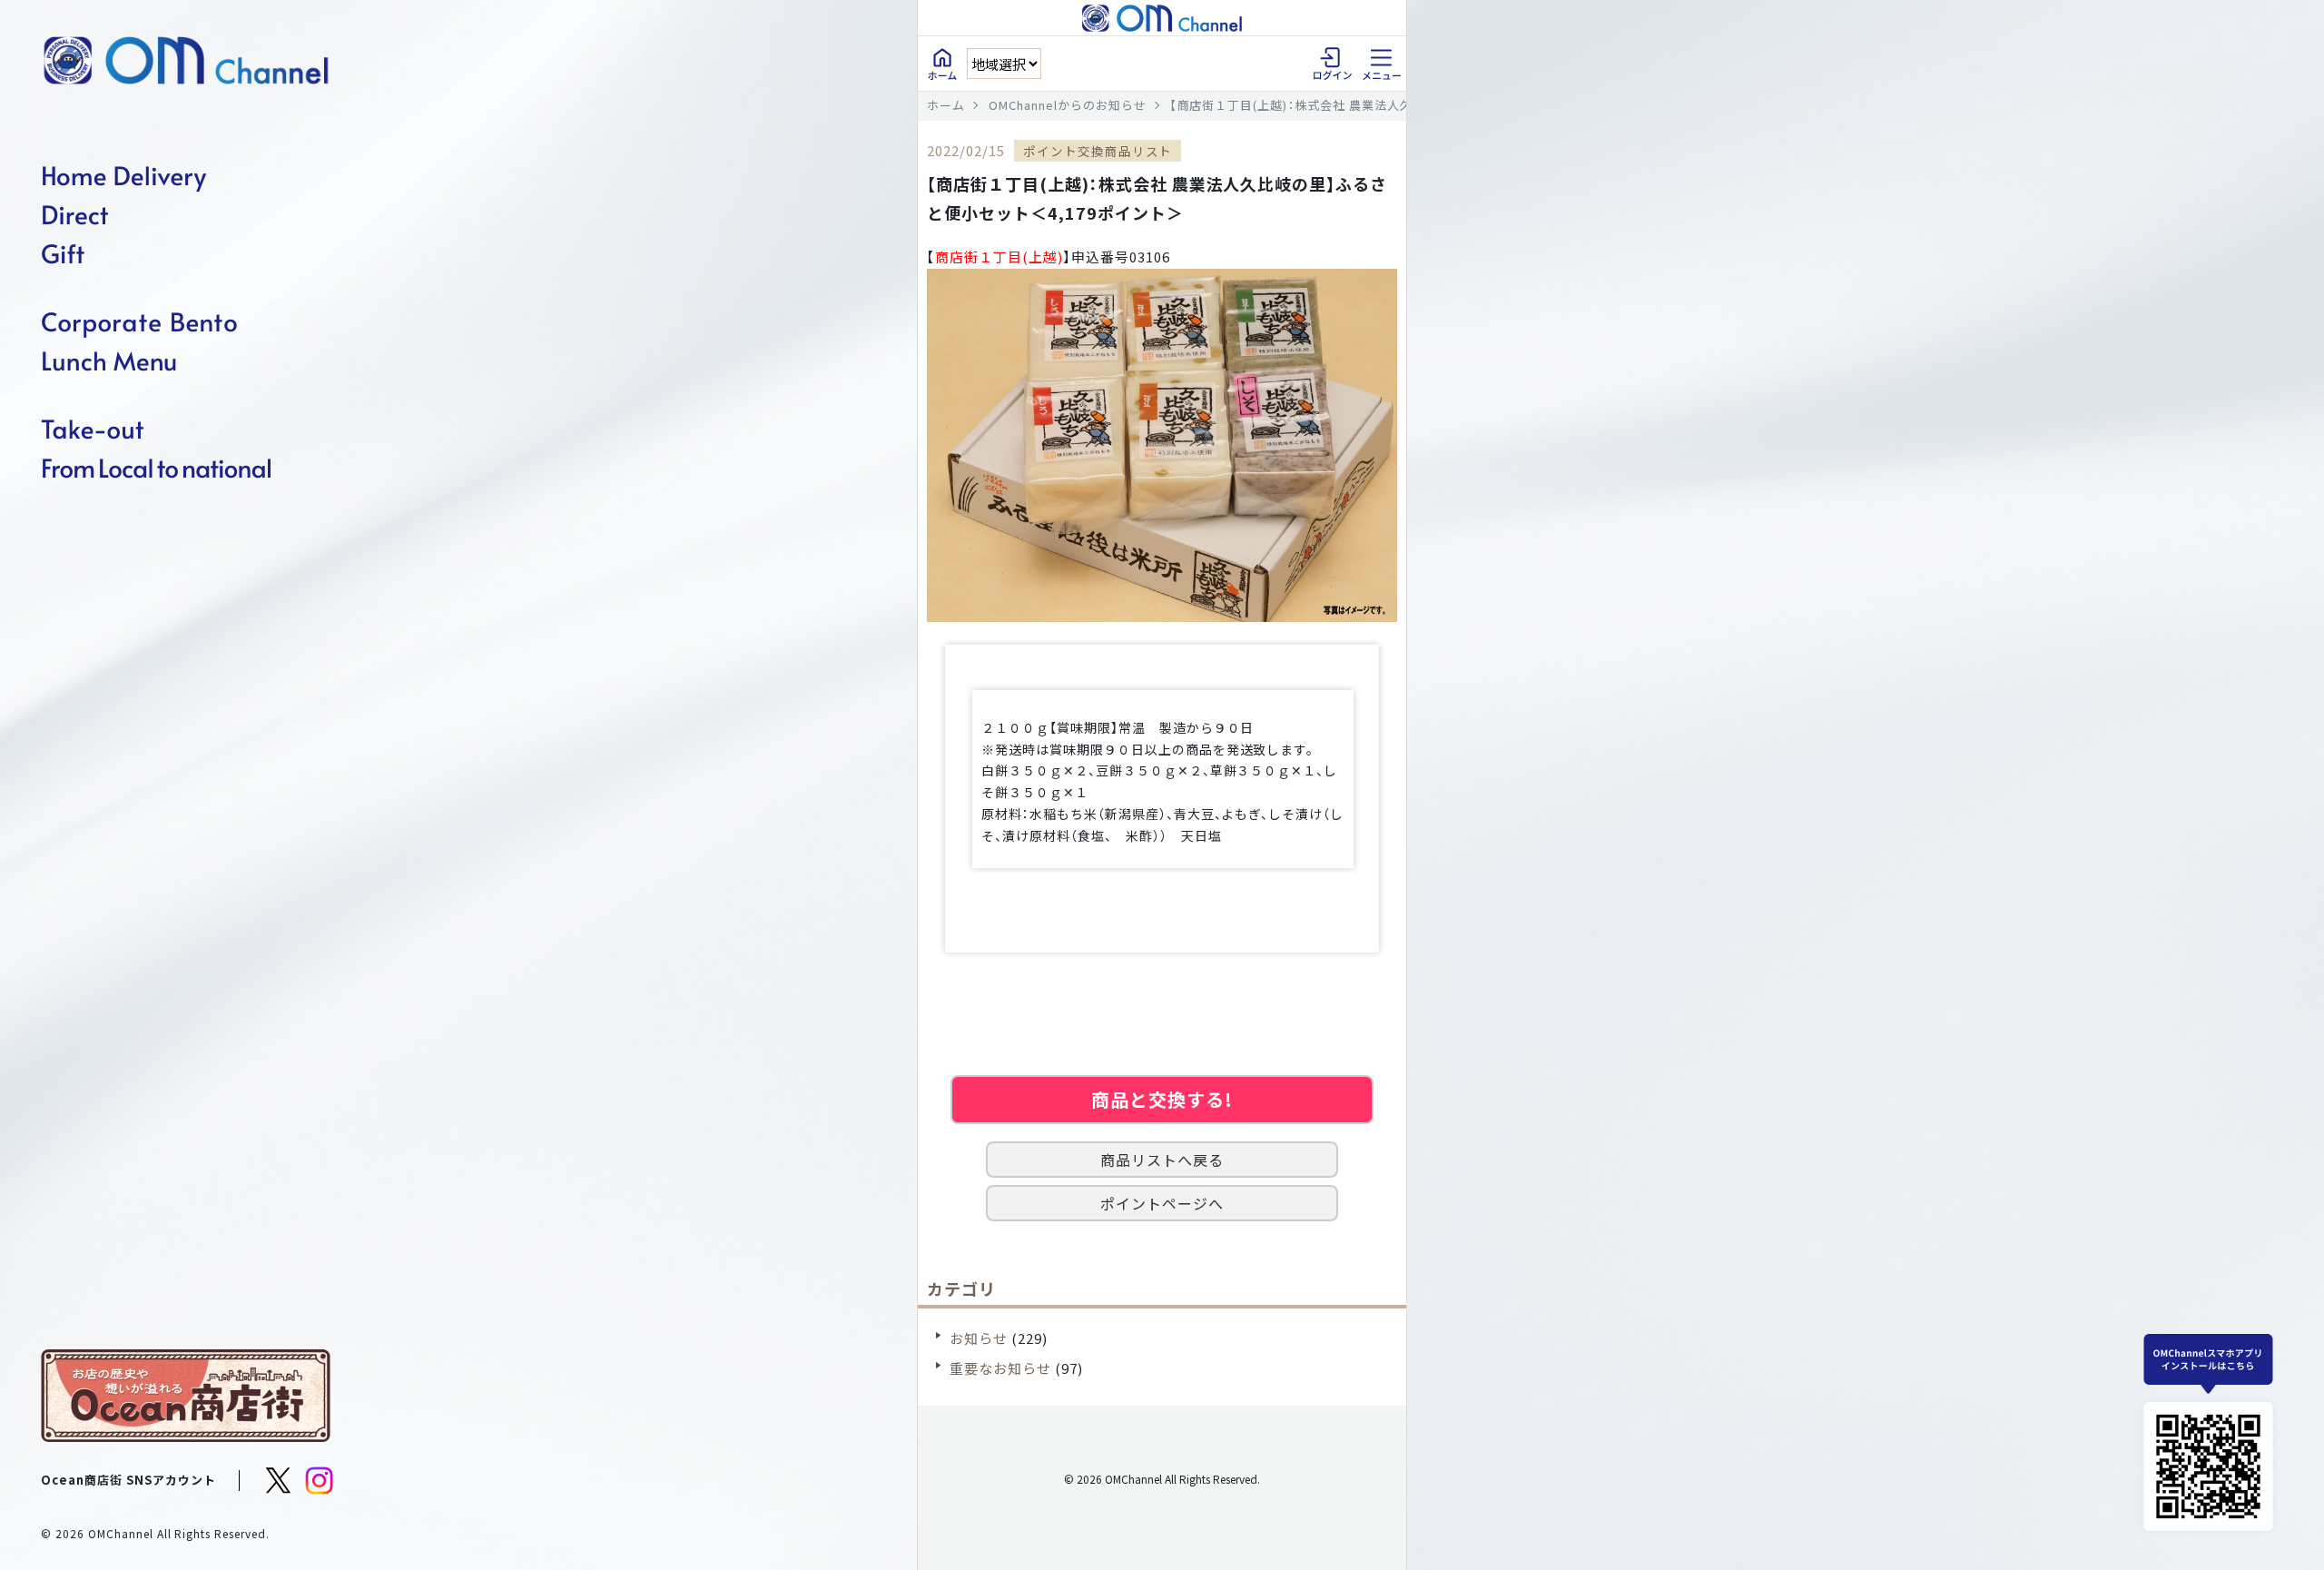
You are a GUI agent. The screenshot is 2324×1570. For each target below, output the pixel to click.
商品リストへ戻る (1162, 1160)
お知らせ (979, 1338)
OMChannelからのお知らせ (1068, 105)
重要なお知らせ (1000, 1368)
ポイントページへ (1162, 1203)
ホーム (946, 105)
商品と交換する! (1162, 1099)
